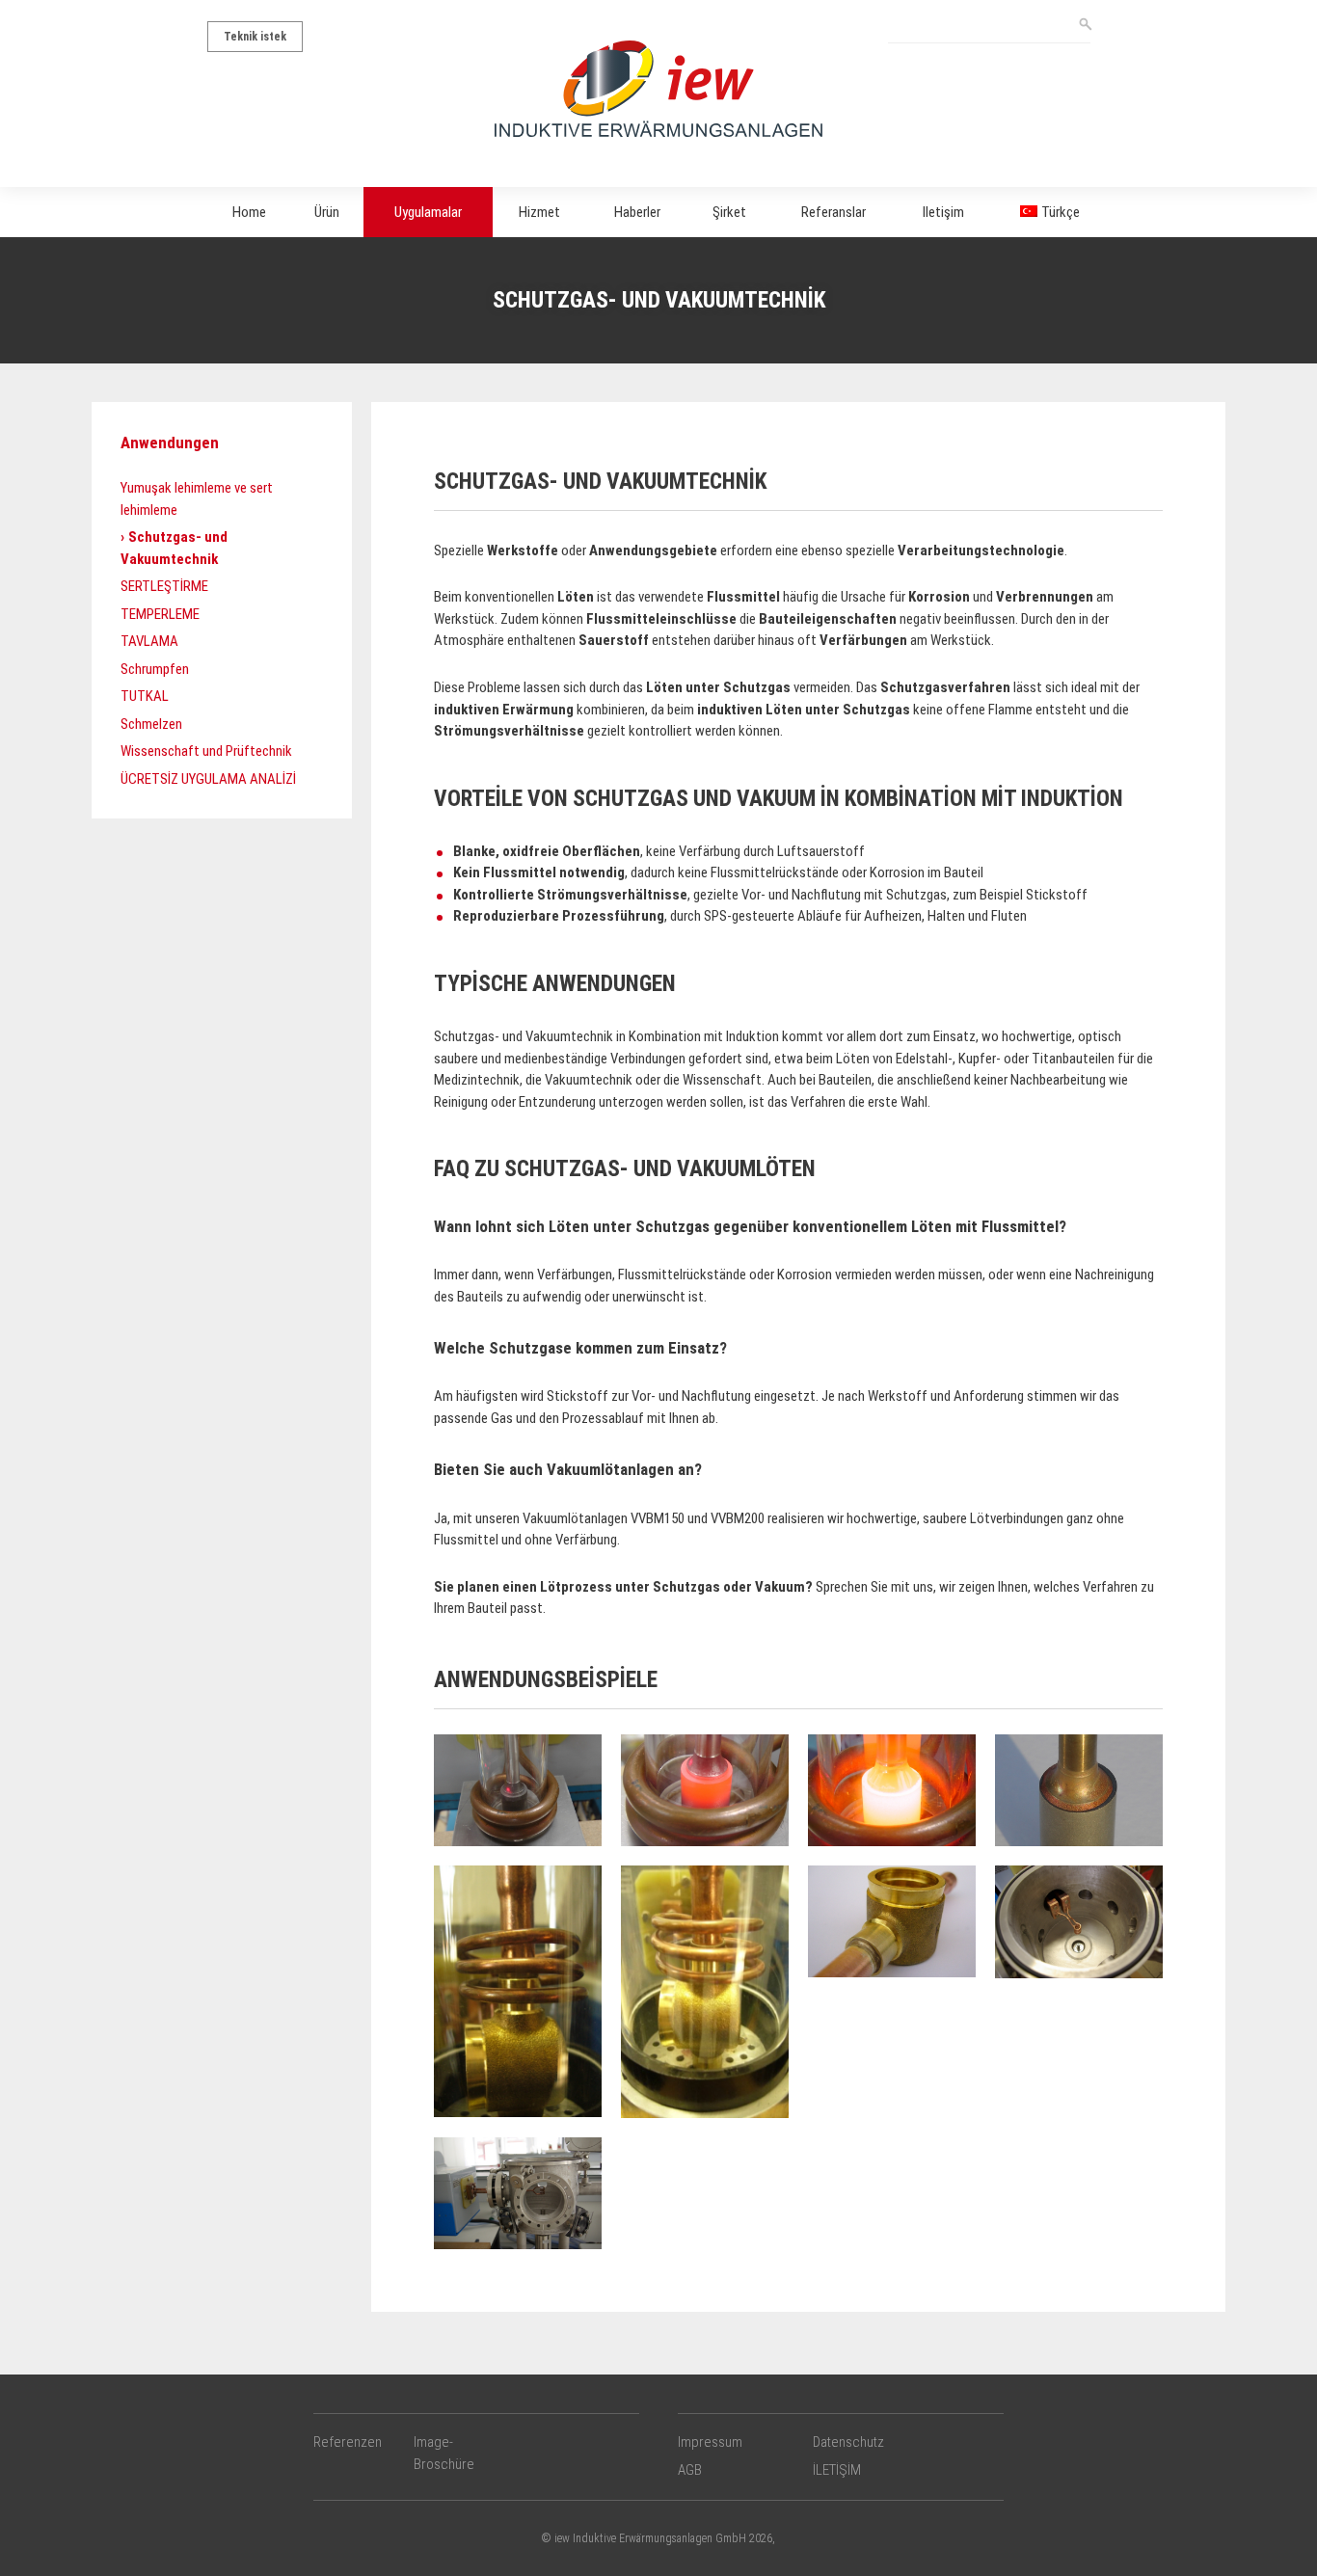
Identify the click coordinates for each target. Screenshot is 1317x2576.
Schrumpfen (155, 669)
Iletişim (943, 212)
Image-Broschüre (444, 2453)
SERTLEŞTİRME (164, 586)
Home (249, 212)
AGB (690, 2470)
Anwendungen (170, 443)
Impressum (710, 2442)
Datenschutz (848, 2442)
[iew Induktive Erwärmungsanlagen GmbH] (658, 88)
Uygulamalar (428, 212)
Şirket (729, 212)
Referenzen (348, 2442)
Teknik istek (255, 37)
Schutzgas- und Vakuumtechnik (174, 548)
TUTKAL (145, 696)
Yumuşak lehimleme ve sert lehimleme (197, 499)
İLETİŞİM (837, 2470)
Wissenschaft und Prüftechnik (206, 751)
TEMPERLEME (160, 614)
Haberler (637, 212)
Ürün (327, 212)
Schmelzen (151, 724)
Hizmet (539, 212)
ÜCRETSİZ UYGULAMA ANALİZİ (208, 779)
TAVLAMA (149, 641)
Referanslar (833, 212)
